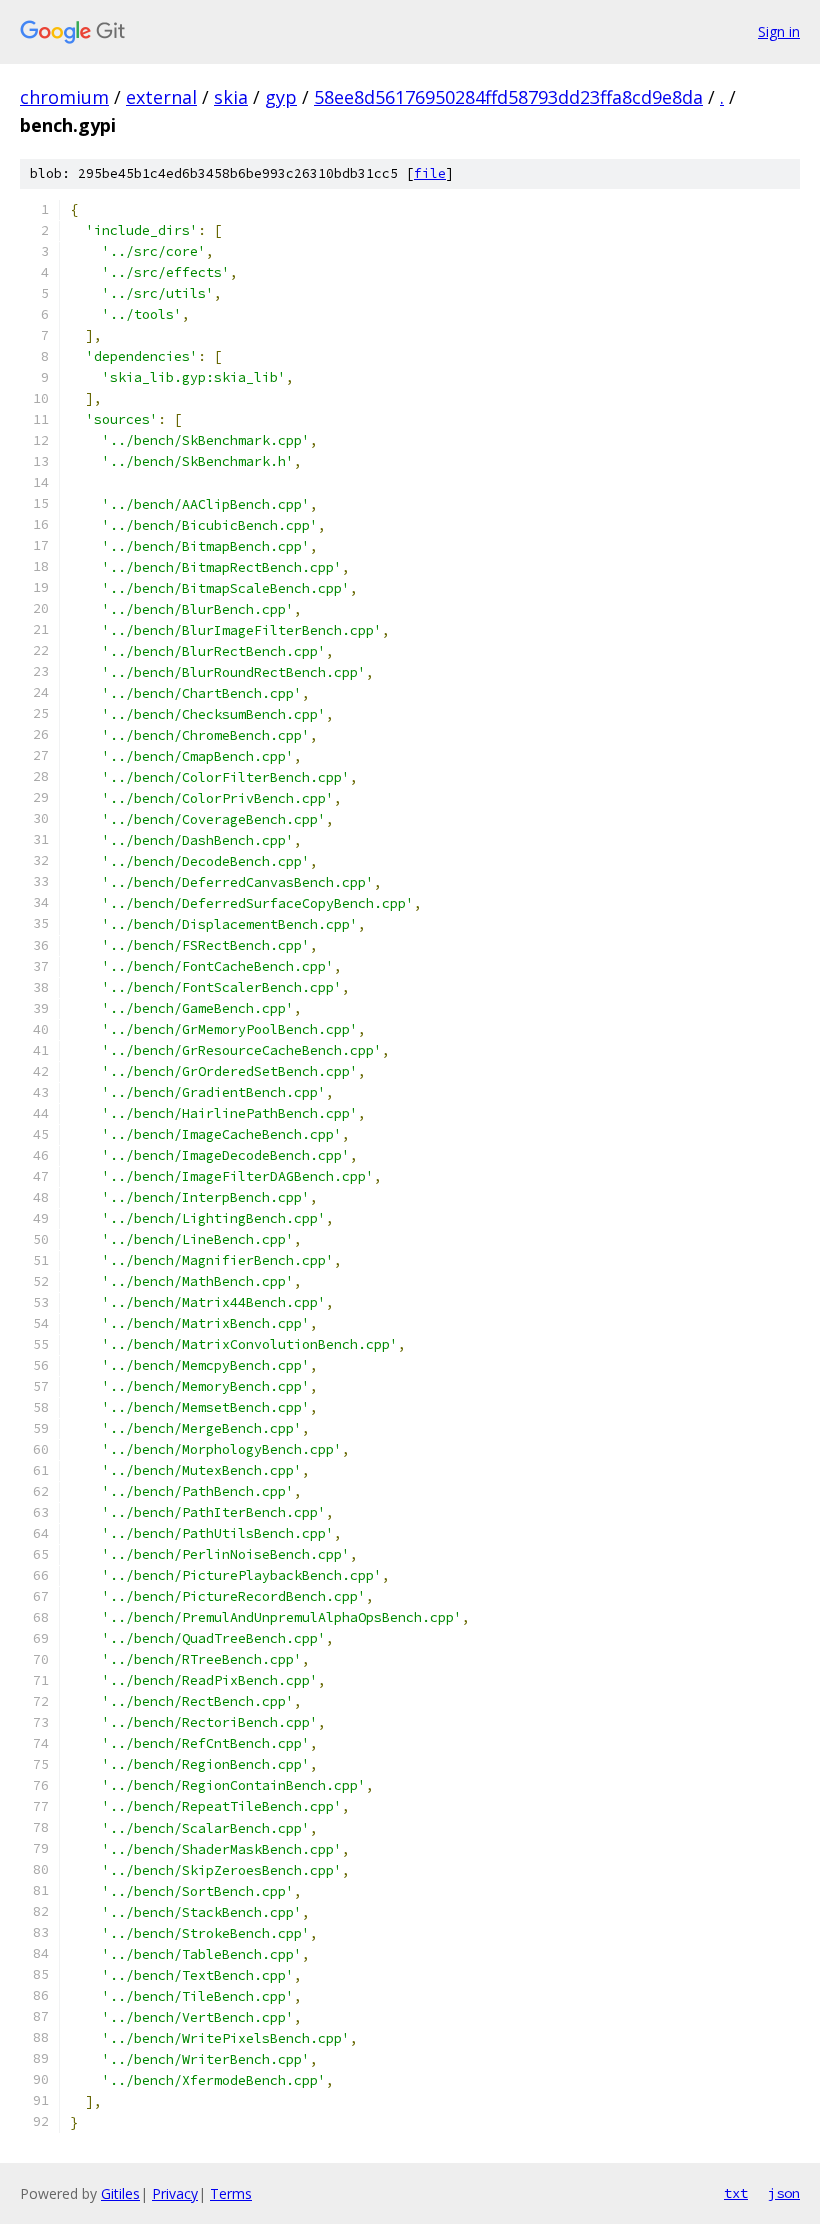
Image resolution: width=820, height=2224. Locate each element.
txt (736, 2193)
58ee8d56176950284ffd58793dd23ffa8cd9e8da (508, 97)
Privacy (175, 2193)
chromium (64, 97)
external (161, 97)
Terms (231, 2193)
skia (231, 97)
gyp (281, 97)
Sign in (779, 31)
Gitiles (120, 2193)
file (430, 173)
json (784, 2193)
